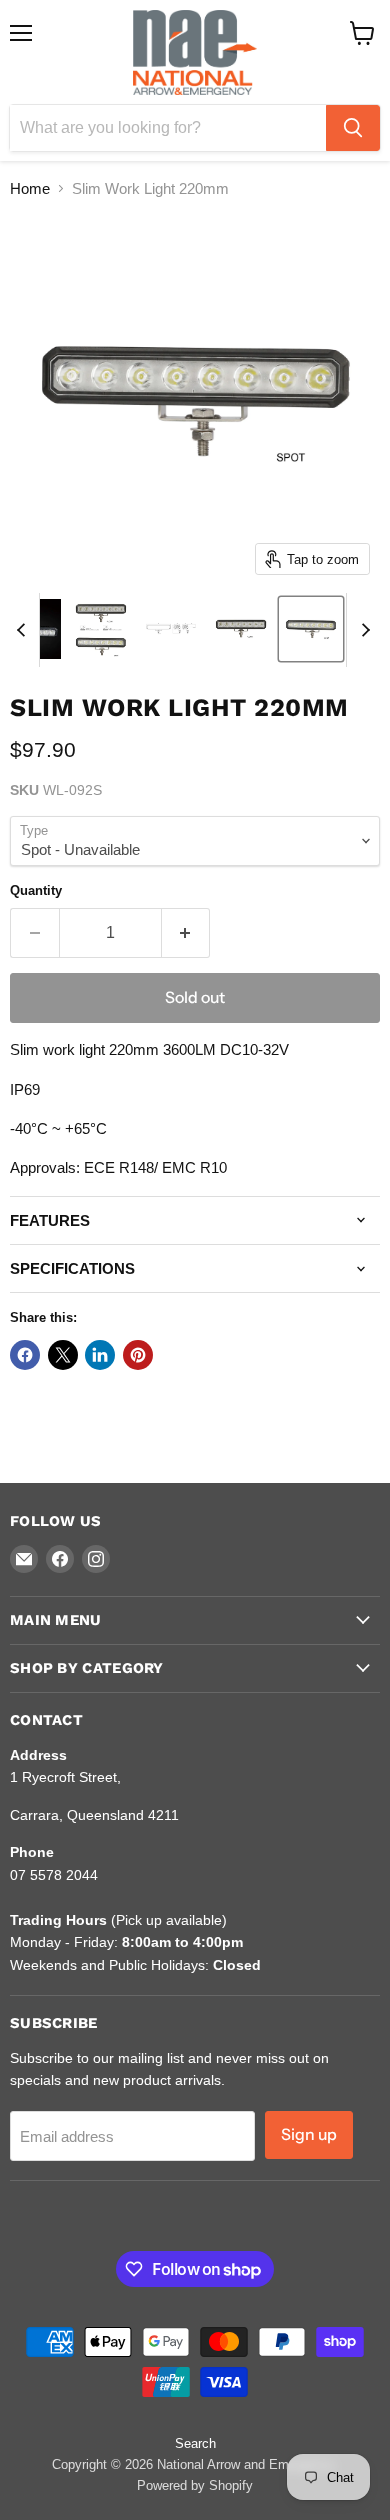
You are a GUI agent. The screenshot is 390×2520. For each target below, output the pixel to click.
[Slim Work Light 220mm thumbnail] (101, 629)
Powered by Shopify (195, 2485)
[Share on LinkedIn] (100, 1355)
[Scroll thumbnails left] (24, 630)
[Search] (353, 128)
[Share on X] (63, 1355)
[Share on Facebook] (25, 1355)
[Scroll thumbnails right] (362, 630)
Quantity (36, 890)
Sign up (309, 2134)
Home (30, 188)
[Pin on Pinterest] (138, 1355)
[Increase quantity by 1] (186, 933)
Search (195, 2443)
